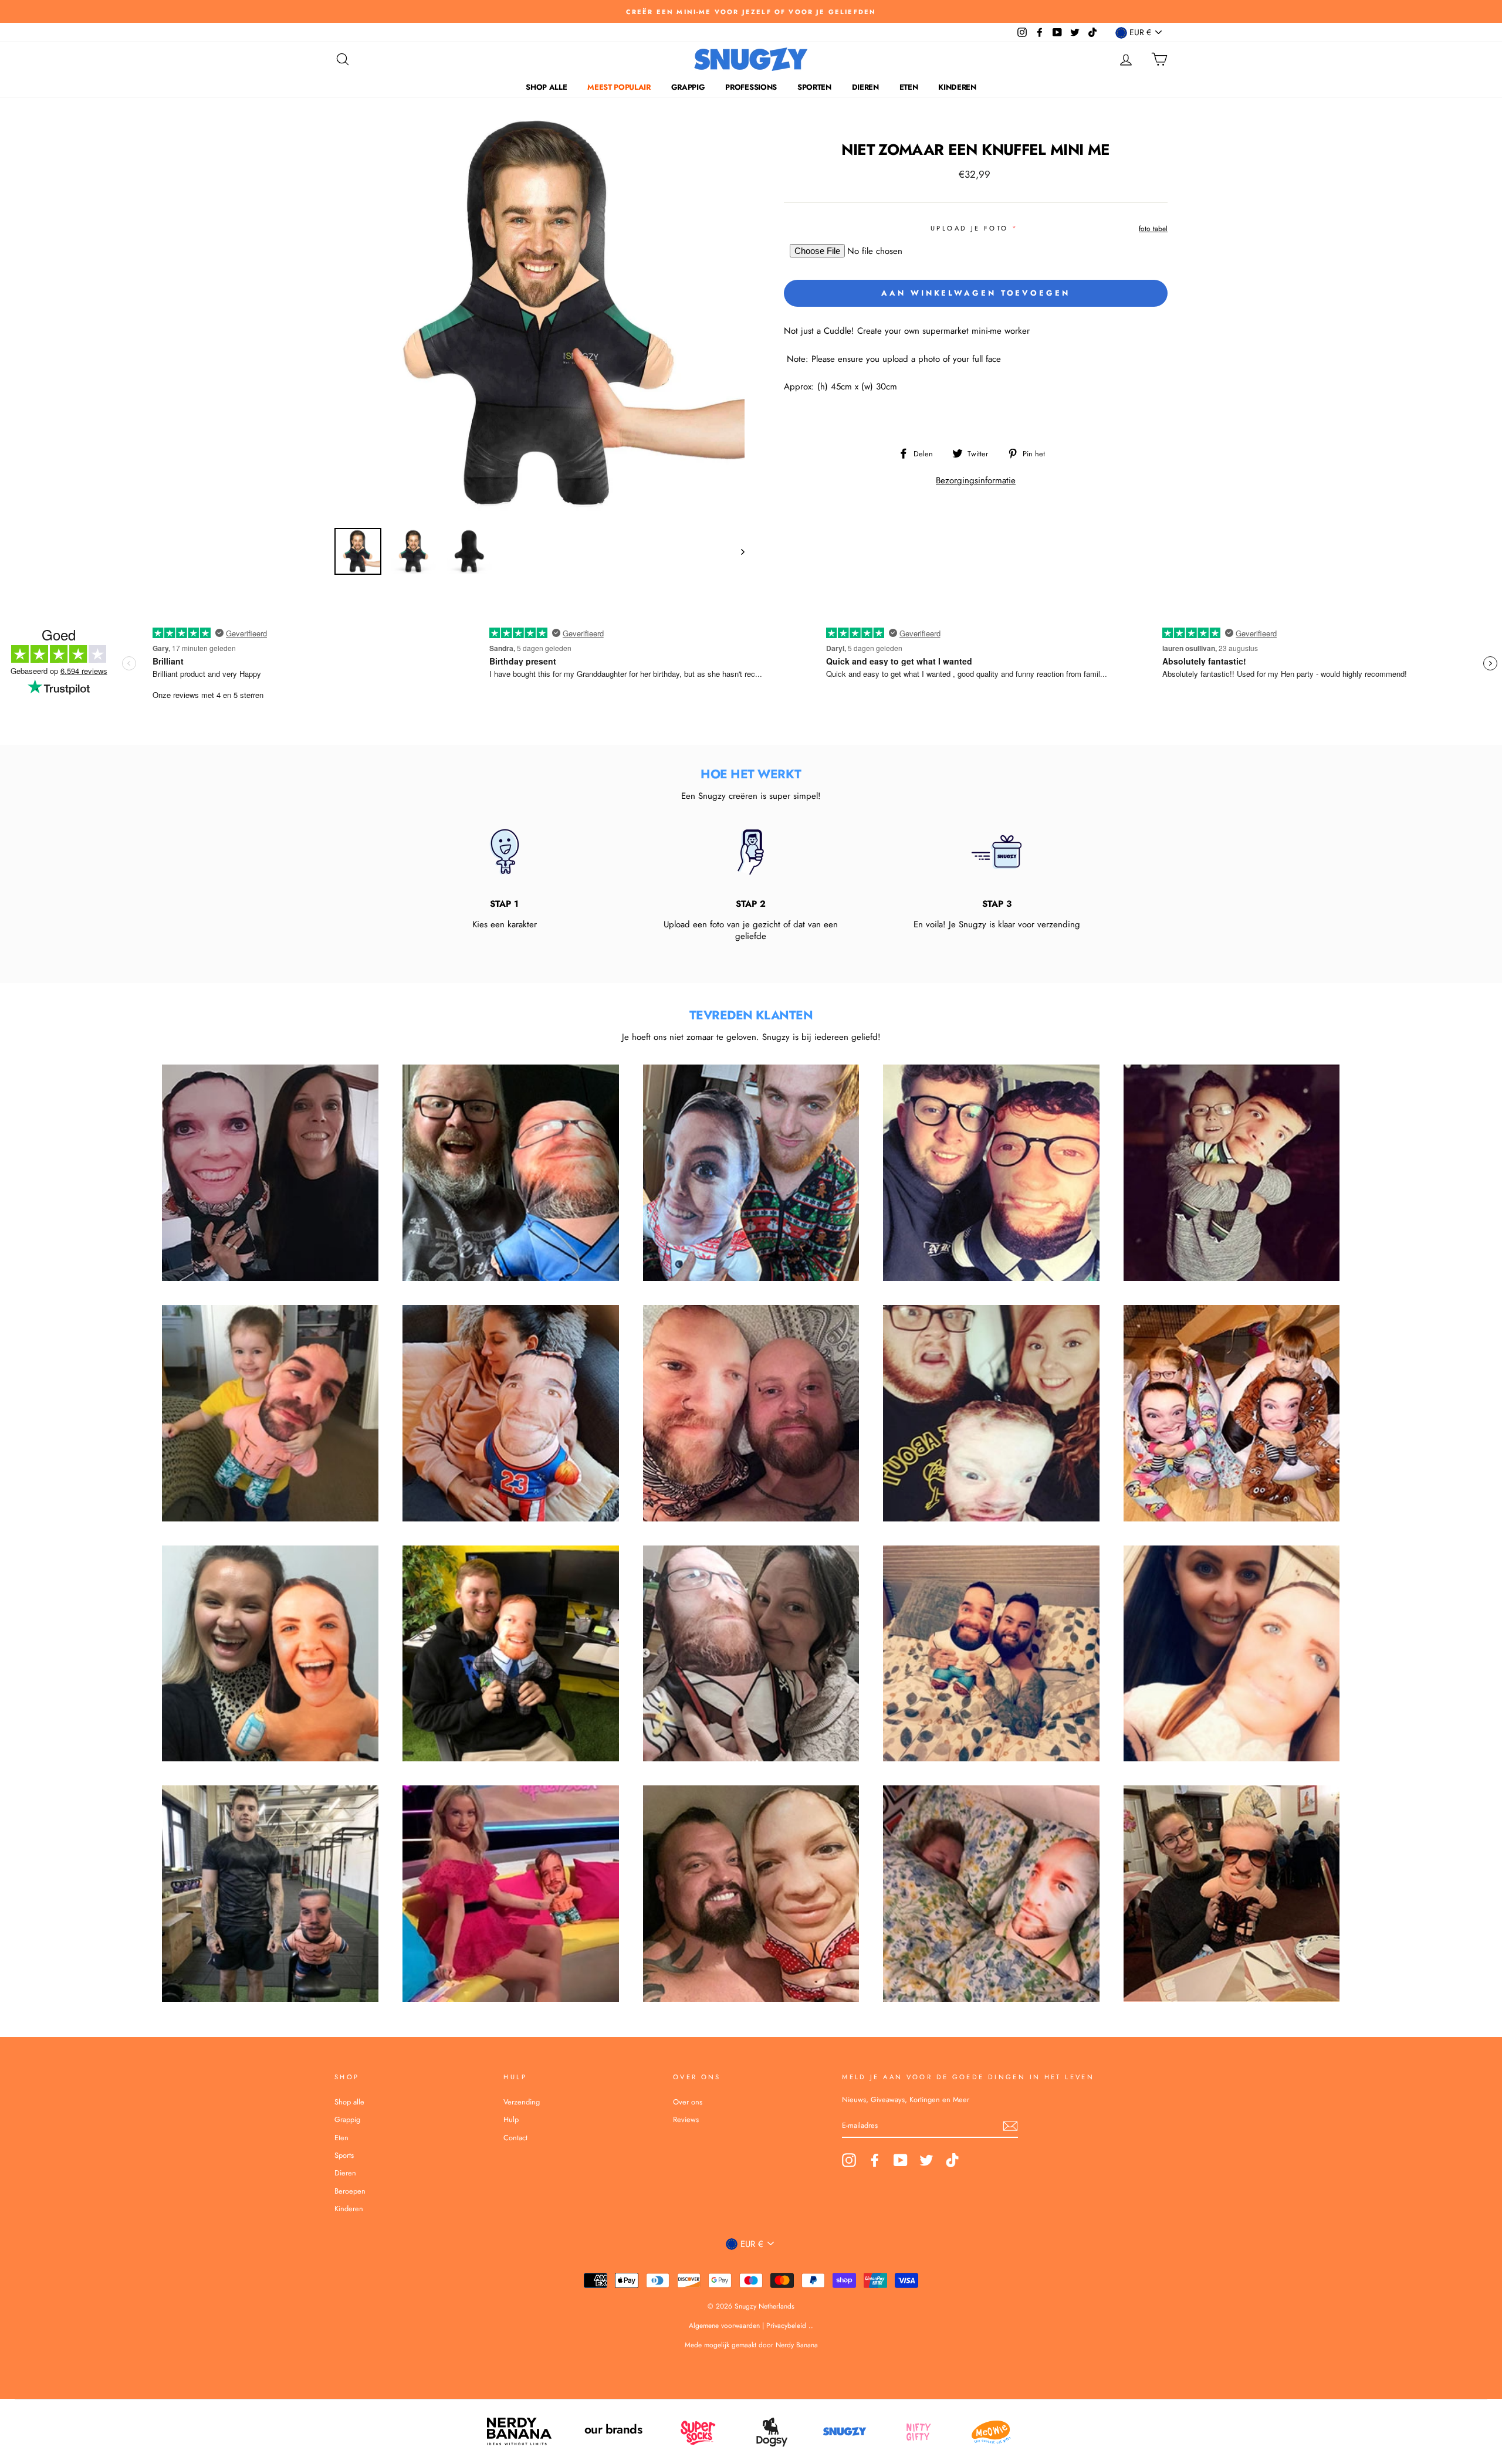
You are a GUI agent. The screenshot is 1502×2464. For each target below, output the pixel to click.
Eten (909, 87)
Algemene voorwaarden (725, 2326)
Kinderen (957, 87)
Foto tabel (1153, 229)
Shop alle (546, 87)
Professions (751, 87)
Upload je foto (969, 228)
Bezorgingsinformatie (976, 480)
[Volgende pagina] (737, 551)
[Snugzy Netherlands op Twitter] (926, 2160)
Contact (515, 2138)
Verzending (522, 2102)
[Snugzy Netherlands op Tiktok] (952, 2160)
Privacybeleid (786, 2326)
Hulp (511, 2119)
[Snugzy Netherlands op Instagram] (849, 2160)
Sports (344, 2155)
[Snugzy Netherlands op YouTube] (901, 2160)
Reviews (686, 2119)
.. (811, 2326)
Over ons (688, 2102)
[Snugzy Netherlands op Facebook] (875, 2160)
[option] (751, 11)
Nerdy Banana (796, 2345)
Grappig (688, 87)
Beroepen (350, 2191)
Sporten (814, 87)
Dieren (865, 87)
